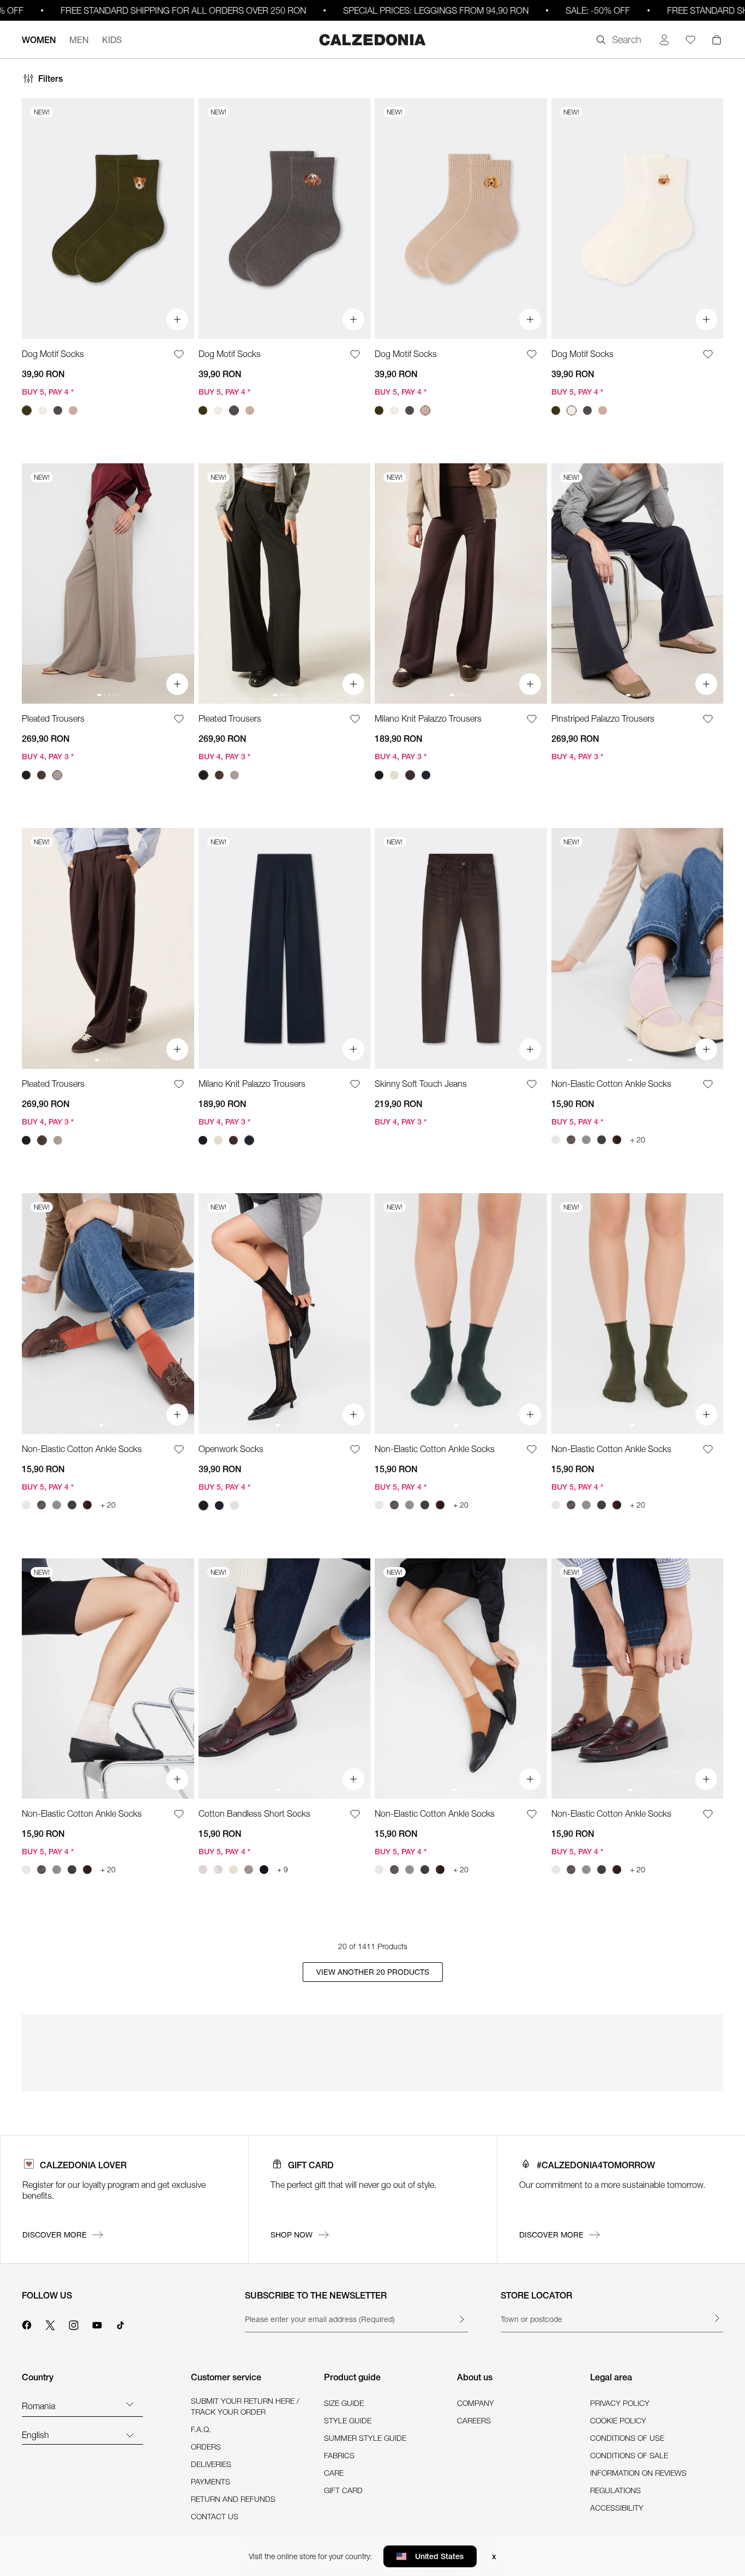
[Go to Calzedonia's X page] (50, 2324)
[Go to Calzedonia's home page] (372, 40)
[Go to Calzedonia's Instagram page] (74, 2324)
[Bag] (717, 40)
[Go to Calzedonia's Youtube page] (97, 2324)
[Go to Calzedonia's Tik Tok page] (121, 2324)
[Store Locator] (717, 2318)
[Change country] (130, 2404)
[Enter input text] (461, 2319)
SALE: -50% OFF (557, 10)
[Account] (664, 40)
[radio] (27, 410)
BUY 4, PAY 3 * (48, 757)
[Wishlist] (690, 40)
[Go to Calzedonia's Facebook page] (27, 2324)
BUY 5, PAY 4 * (48, 392)
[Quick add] (177, 319)
